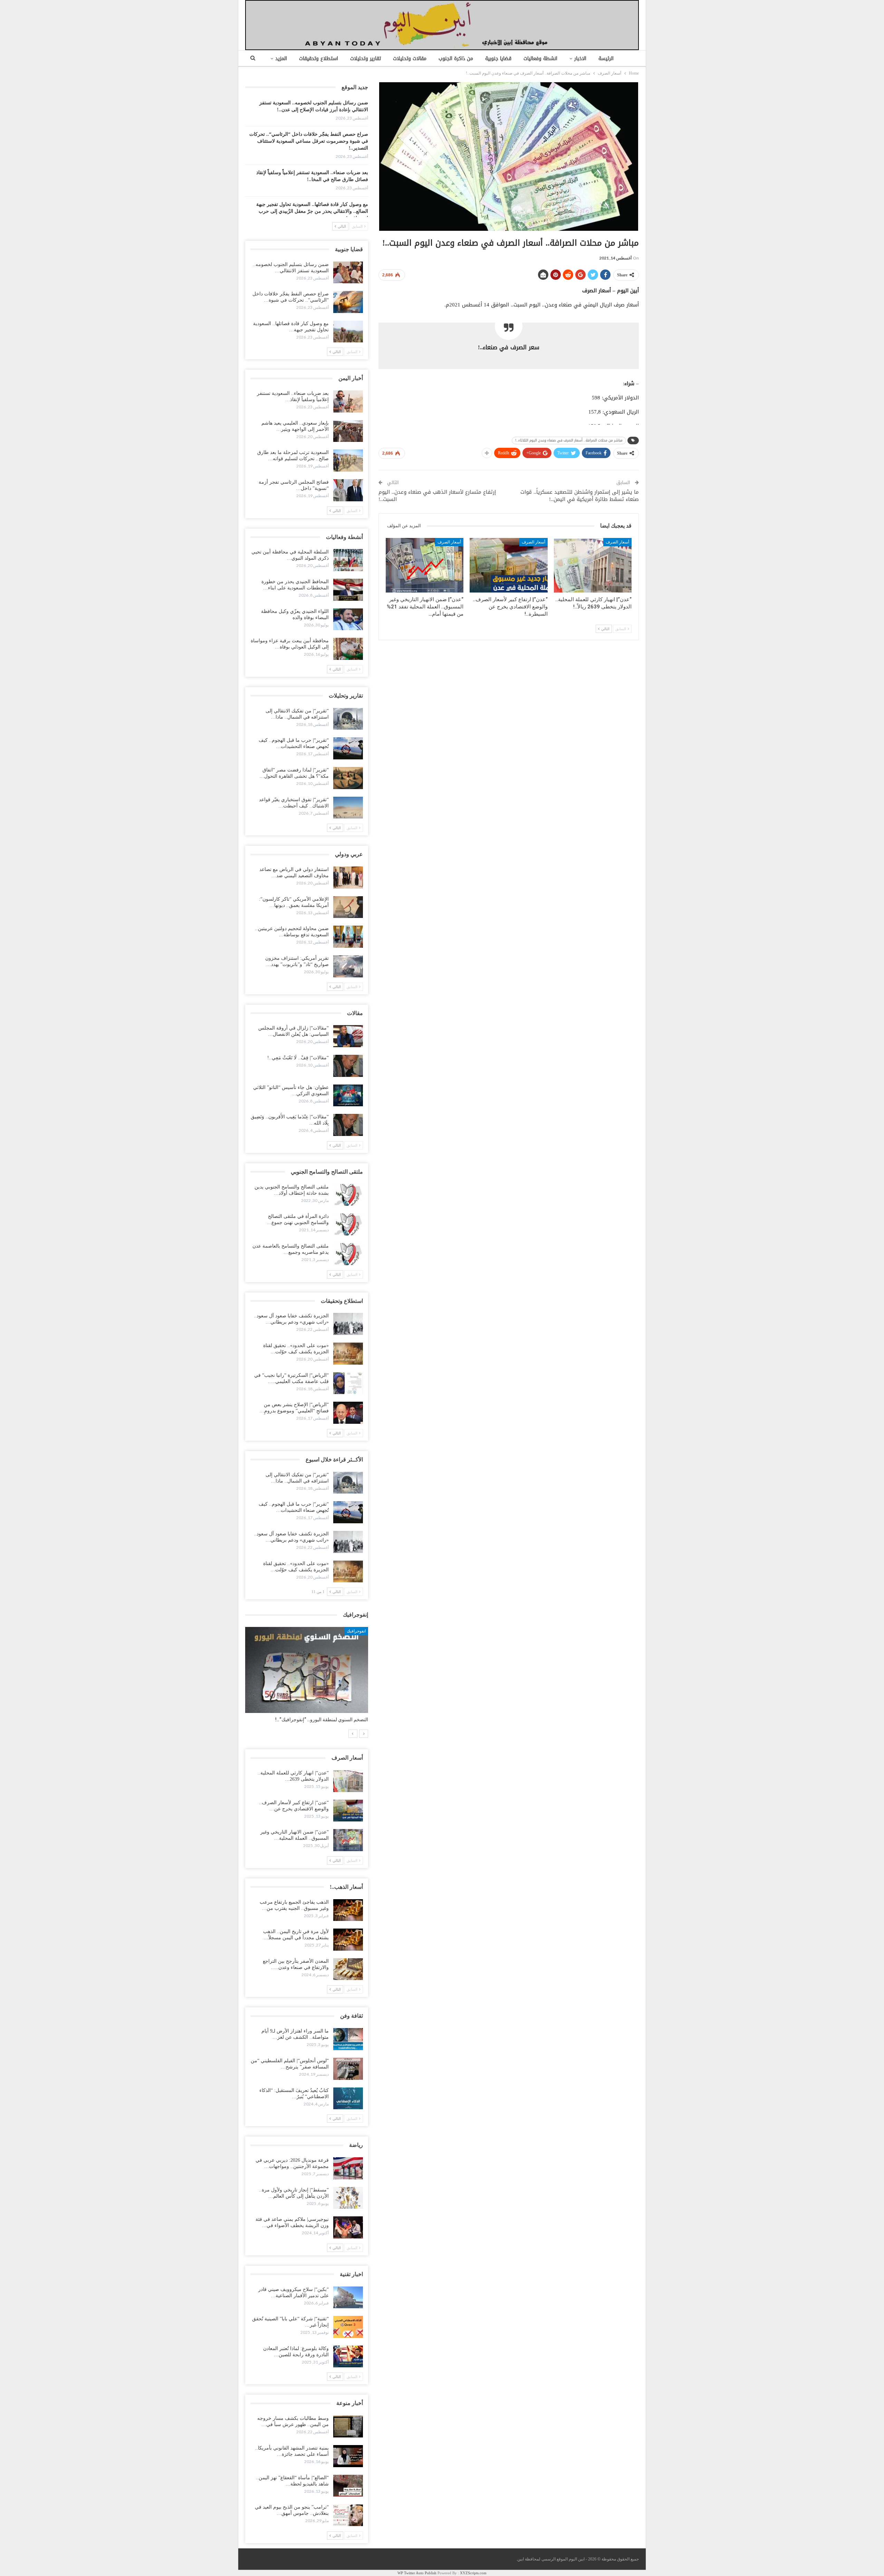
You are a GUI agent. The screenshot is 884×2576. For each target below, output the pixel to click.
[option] (307, 1678)
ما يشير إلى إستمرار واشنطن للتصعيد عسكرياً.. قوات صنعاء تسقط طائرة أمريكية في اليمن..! (580, 496)
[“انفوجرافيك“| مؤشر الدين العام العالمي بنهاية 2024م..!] (307, 1670)
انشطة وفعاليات (540, 59)
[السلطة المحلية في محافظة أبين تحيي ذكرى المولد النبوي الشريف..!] (348, 560)
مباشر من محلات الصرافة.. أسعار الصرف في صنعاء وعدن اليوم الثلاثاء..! (569, 440)
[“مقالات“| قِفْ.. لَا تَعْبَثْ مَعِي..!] (348, 1066)
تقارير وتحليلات (366, 59)
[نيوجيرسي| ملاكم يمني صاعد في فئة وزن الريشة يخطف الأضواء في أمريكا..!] (348, 2227)
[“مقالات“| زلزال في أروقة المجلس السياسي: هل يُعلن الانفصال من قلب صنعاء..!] (348, 1036)
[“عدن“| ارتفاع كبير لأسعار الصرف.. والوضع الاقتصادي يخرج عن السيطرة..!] (508, 565)
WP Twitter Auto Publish (417, 2573)
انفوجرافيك (356, 1631)
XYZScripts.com (473, 2573)
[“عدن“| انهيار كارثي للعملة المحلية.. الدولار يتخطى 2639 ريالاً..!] (593, 565)
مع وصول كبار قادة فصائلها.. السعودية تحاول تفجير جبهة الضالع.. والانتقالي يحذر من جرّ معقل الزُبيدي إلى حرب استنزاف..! (312, 211)
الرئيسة (606, 59)
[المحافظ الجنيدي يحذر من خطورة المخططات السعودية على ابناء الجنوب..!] (348, 590)
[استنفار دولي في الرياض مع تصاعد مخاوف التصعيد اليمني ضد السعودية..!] (348, 878)
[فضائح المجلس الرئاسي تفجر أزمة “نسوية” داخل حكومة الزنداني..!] (348, 490)
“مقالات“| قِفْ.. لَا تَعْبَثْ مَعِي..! (298, 1058)
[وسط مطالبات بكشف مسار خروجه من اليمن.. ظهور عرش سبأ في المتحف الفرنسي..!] (348, 2426)
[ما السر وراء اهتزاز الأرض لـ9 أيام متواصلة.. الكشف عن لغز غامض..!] (348, 2039)
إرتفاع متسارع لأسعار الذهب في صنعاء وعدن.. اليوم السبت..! (437, 496)
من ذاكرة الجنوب (456, 59)
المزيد (281, 59)
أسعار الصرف (617, 542)
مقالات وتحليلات (410, 59)
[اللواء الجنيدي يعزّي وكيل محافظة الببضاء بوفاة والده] (348, 619)
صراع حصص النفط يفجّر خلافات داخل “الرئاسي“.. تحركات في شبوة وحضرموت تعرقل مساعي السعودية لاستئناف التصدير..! (309, 141)
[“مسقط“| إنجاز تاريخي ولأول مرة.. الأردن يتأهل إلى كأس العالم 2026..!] (348, 2198)
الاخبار (580, 59)
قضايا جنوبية (498, 59)
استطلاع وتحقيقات (319, 59)
